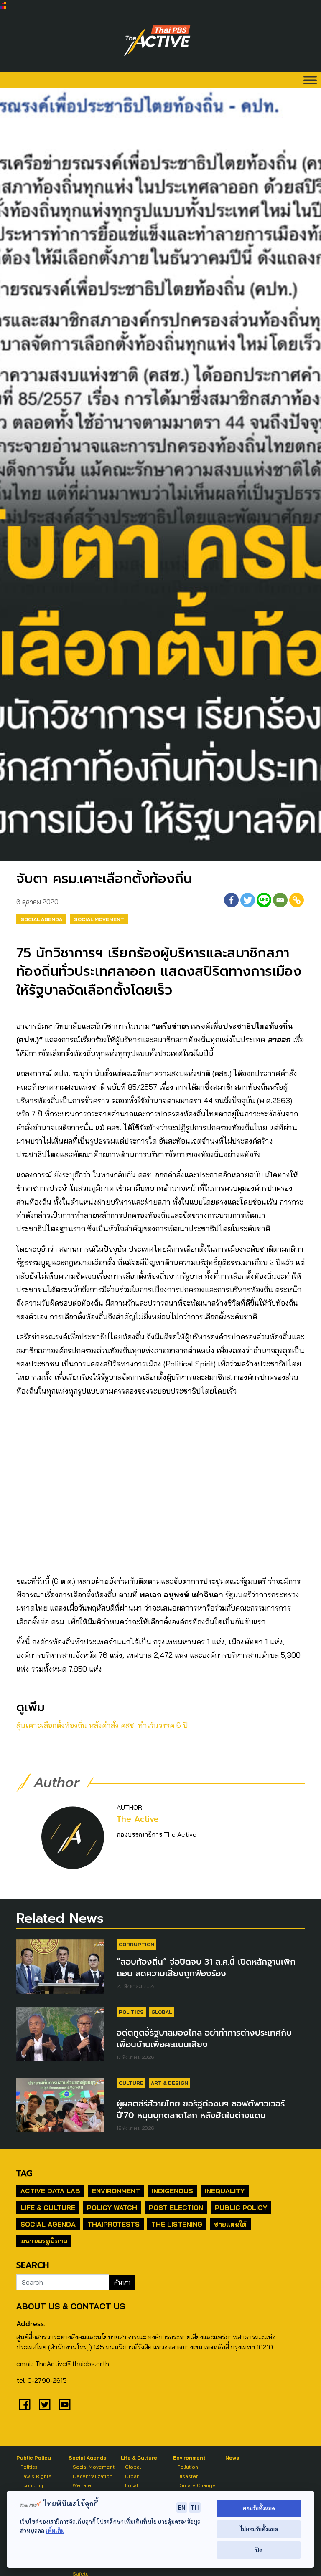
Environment (116, 2191)
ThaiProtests (113, 2224)
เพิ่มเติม (55, 2530)
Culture (131, 2083)
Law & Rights (36, 2476)
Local (131, 2485)
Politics (131, 2012)
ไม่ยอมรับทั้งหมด (259, 2529)
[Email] (280, 900)
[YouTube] (65, 2404)
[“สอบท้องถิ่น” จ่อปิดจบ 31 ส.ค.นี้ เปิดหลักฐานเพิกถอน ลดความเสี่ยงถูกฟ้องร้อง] (60, 1966)
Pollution (188, 2467)
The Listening (177, 2224)
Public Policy (241, 2207)
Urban (132, 2476)
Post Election (176, 2207)
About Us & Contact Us (71, 2306)
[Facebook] (231, 900)
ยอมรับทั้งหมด (259, 2508)
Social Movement (99, 919)
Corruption (136, 1944)
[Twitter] (248, 900)
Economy (32, 2485)
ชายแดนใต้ (230, 2224)
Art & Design (169, 2083)
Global (162, 2012)
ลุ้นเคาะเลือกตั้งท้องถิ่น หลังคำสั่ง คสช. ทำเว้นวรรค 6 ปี (102, 1725)
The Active (138, 1819)
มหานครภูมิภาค (44, 2241)
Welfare (82, 2485)
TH (195, 2507)
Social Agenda (41, 919)
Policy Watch (112, 2207)
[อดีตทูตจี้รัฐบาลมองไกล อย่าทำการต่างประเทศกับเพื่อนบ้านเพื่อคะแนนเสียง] (60, 2034)
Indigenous (172, 2191)
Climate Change (196, 2485)
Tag (24, 2173)
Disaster (187, 2476)
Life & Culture (48, 2207)
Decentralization (93, 2476)
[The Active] (157, 41)
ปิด (259, 2550)
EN (182, 2507)
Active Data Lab (50, 2191)
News (232, 2458)
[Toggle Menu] (310, 80)
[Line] (264, 900)
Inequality (225, 2191)
